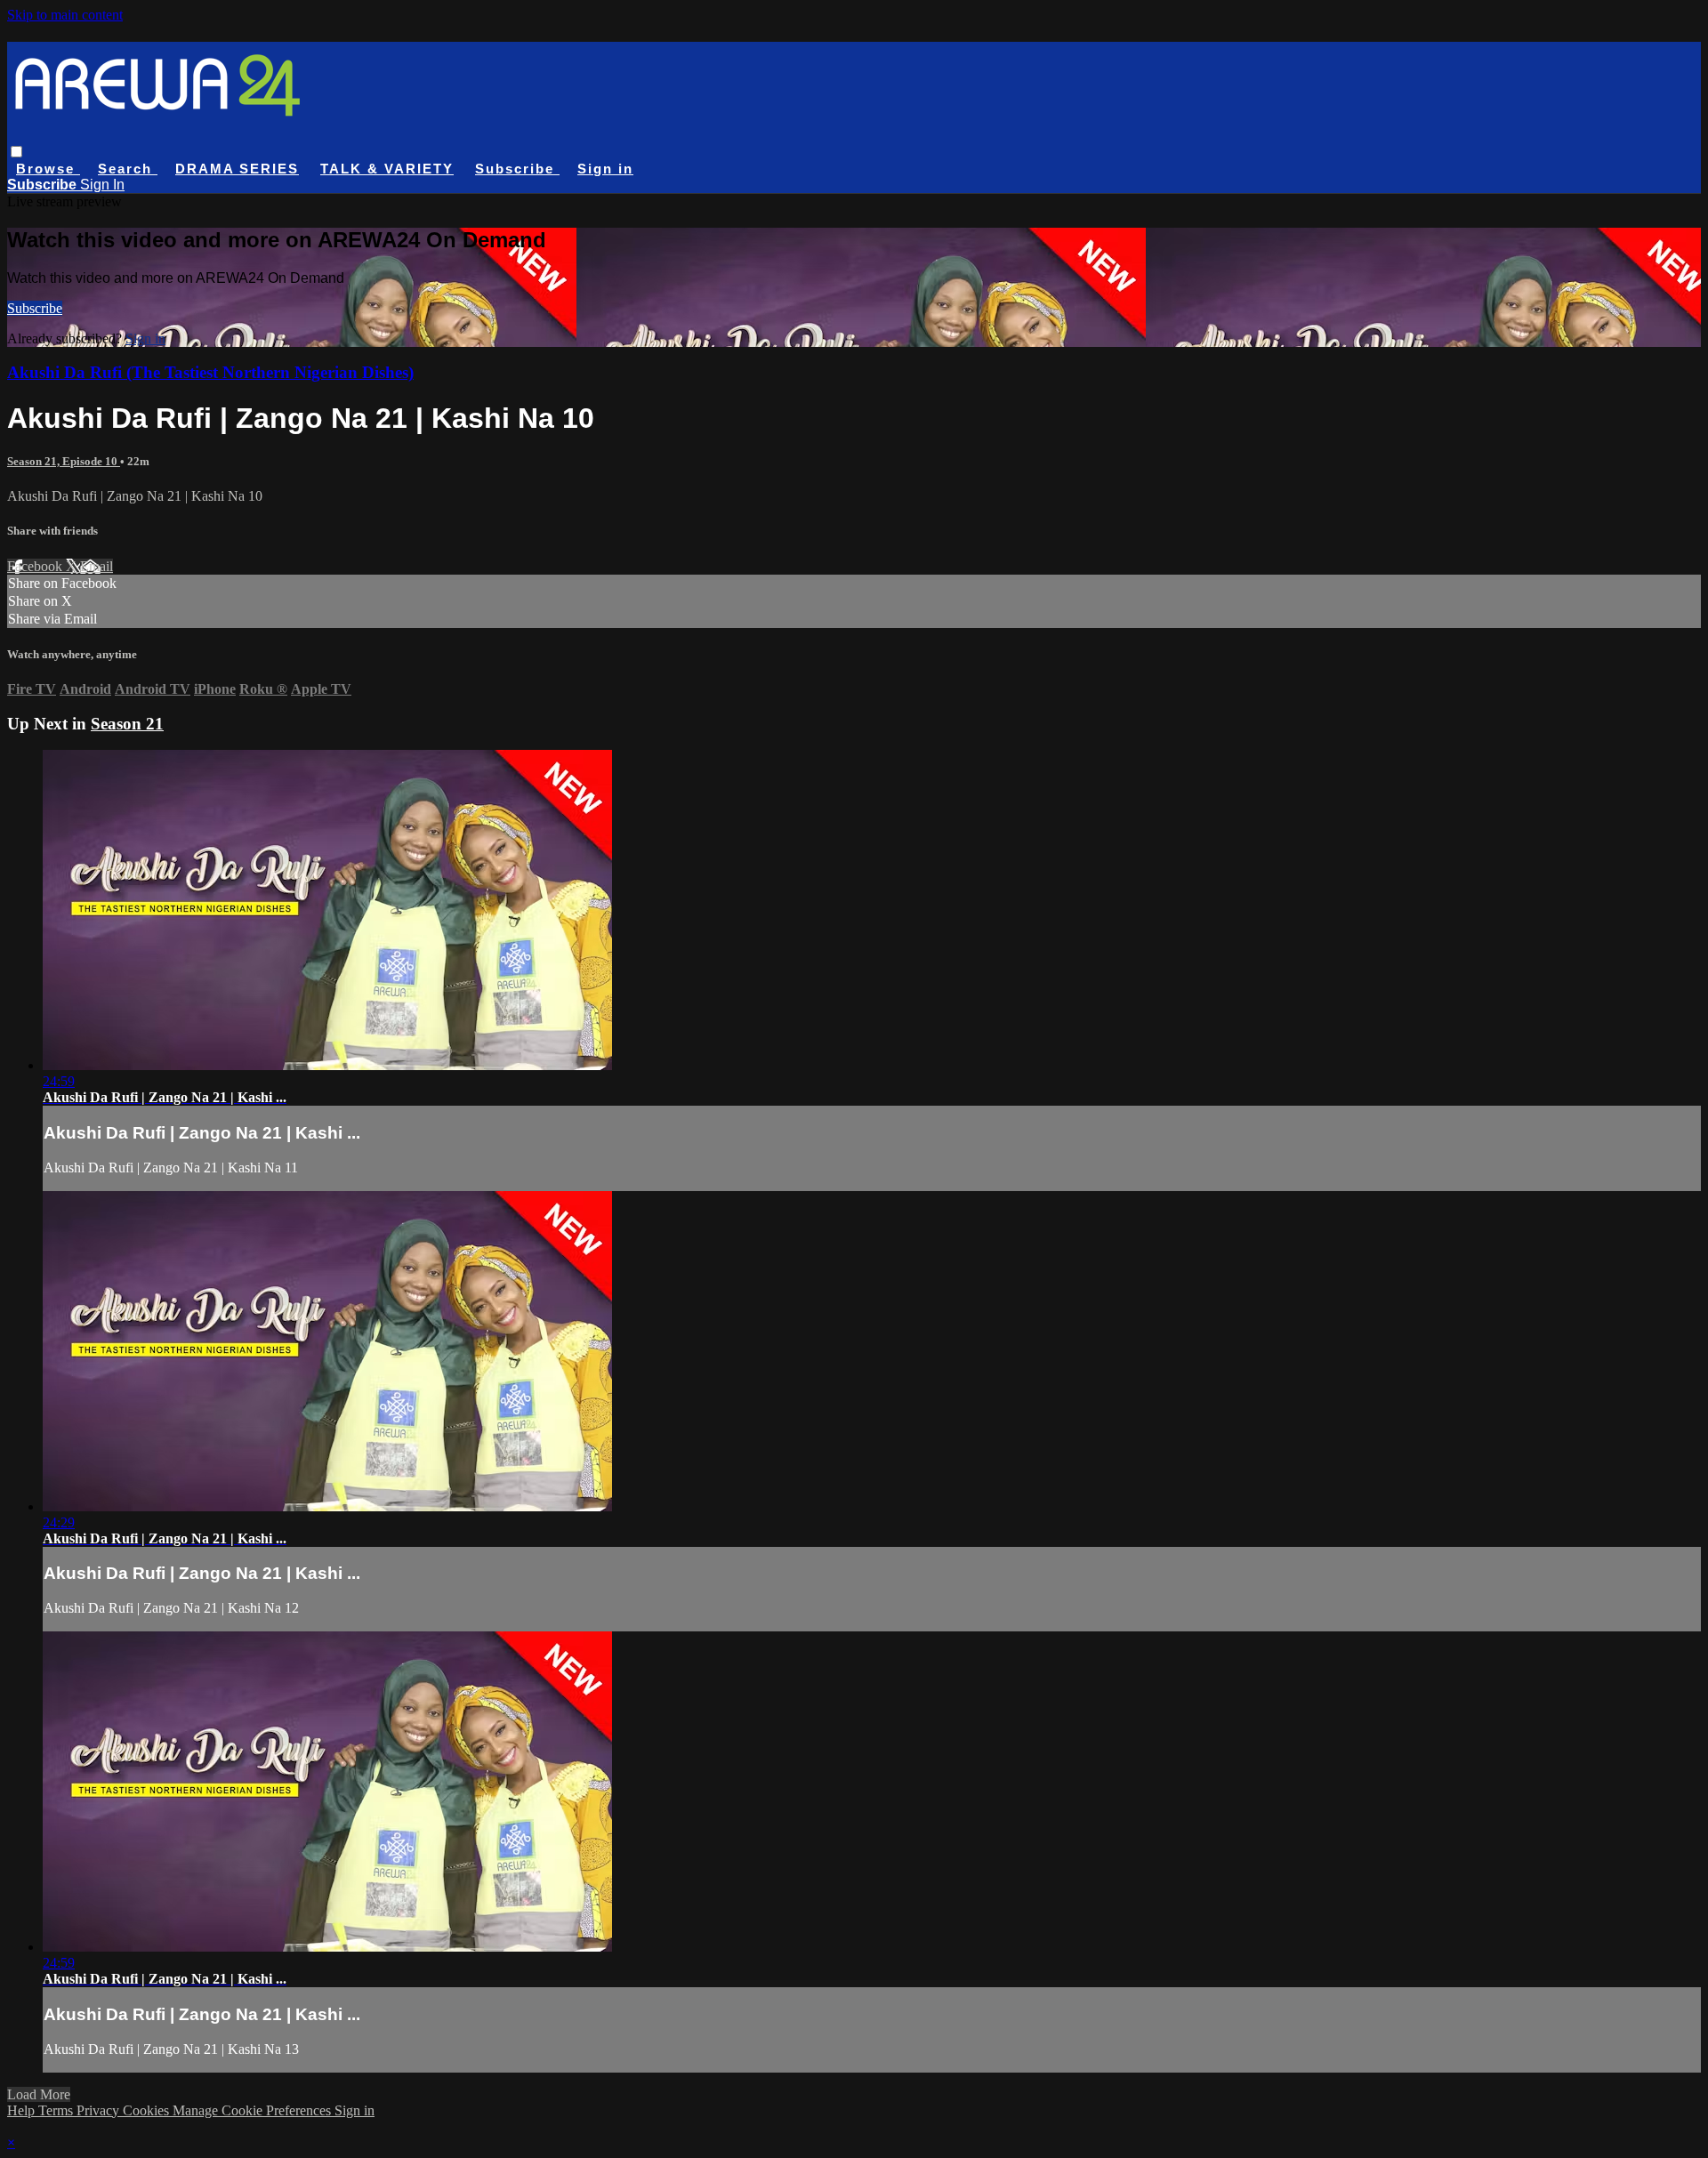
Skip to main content (65, 15)
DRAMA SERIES (237, 169)
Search (128, 169)
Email (97, 566)
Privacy (100, 2110)
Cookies (148, 2110)
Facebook (36, 566)
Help (23, 2110)
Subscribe (35, 308)
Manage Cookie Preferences (254, 2110)
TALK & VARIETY (387, 169)
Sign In (102, 185)
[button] (16, 152)
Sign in (605, 169)
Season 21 (127, 724)
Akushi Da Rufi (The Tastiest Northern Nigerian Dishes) (210, 372)
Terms (57, 2110)
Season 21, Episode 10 (64, 461)
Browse (48, 169)
